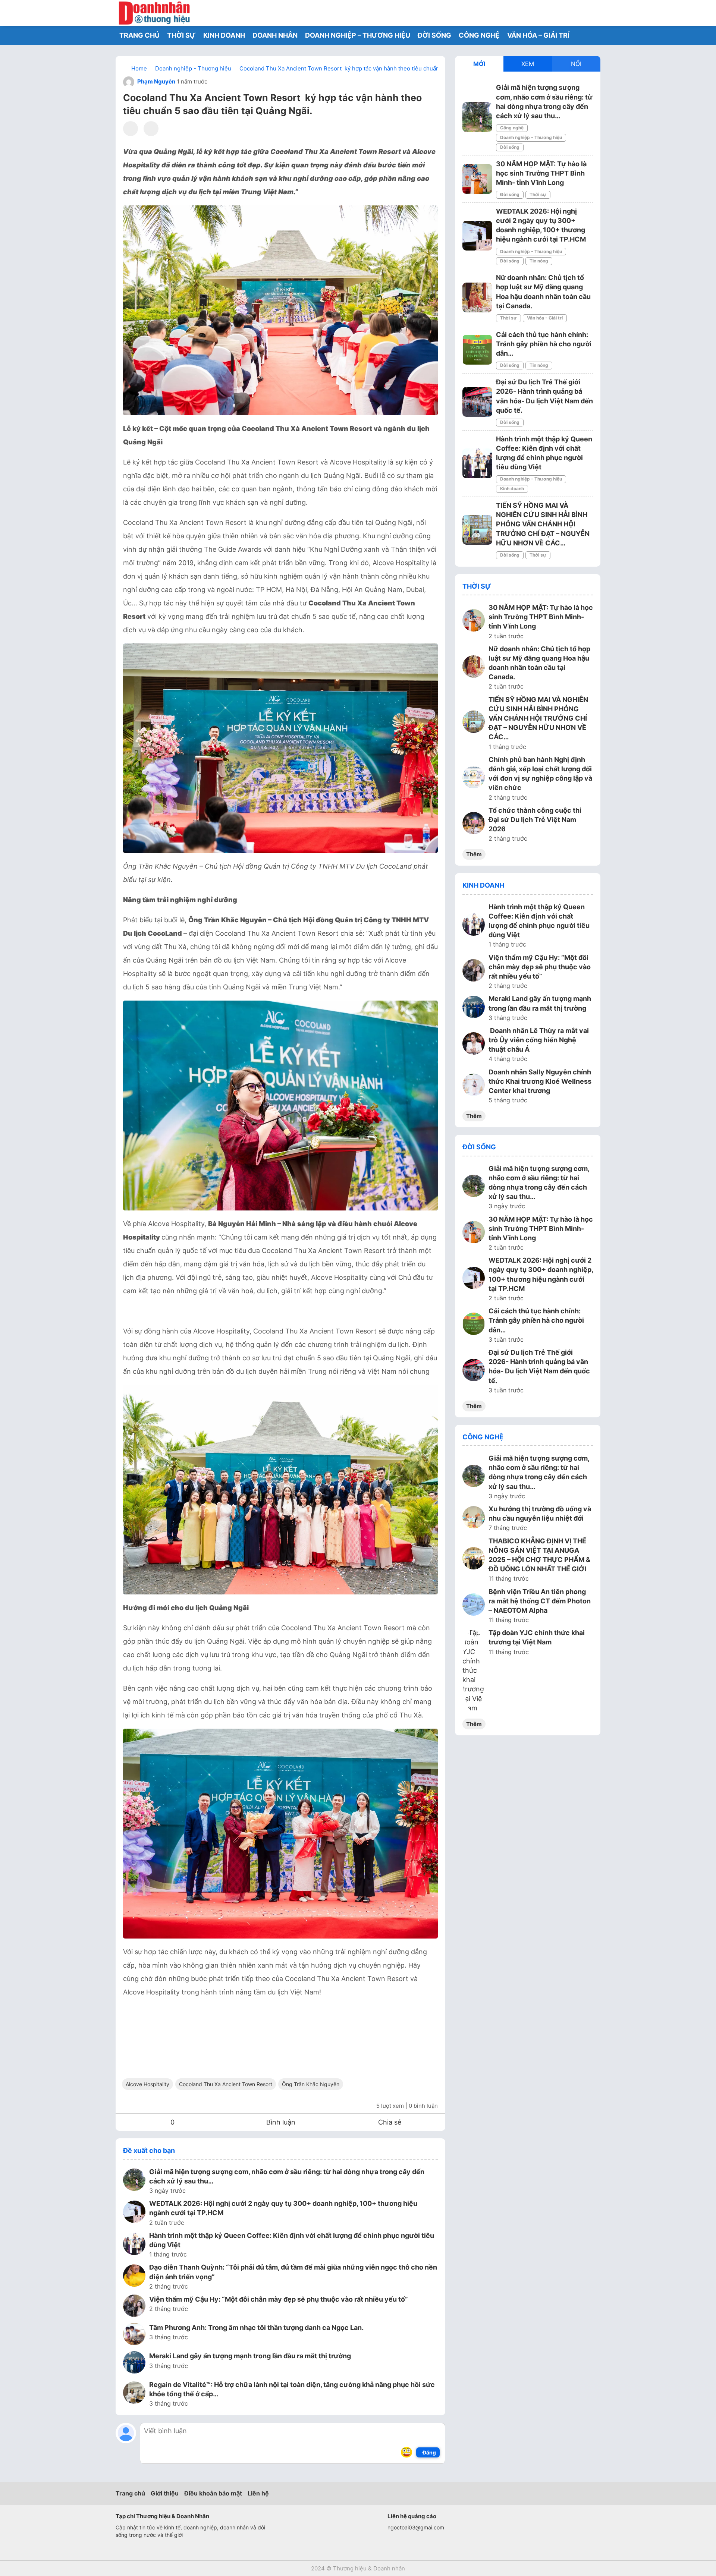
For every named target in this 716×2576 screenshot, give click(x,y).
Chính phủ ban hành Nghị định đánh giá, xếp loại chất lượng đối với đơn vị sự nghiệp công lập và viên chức (540, 774)
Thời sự (538, 194)
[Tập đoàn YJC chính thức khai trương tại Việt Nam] (474, 1670)
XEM (528, 64)
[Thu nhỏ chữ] (131, 129)
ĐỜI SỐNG (434, 35)
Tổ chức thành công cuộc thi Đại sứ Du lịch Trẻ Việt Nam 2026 (535, 820)
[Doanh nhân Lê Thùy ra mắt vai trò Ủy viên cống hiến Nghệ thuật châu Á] (474, 1045)
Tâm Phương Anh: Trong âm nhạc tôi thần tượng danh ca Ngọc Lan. (256, 2328)
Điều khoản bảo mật (213, 2493)
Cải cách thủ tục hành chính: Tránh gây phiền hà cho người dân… (544, 344)
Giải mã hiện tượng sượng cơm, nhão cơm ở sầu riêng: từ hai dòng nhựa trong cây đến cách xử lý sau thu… (287, 2176)
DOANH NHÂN (275, 35)
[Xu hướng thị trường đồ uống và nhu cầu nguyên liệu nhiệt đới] (474, 1518)
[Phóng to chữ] (151, 129)
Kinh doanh (512, 489)
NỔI (576, 64)
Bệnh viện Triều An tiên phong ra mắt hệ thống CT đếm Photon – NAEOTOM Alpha (540, 1601)
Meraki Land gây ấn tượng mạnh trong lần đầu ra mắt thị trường (250, 2356)
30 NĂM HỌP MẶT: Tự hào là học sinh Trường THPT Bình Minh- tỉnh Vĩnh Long (541, 173)
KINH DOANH (224, 35)
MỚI (479, 64)
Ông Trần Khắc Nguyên (311, 2084)
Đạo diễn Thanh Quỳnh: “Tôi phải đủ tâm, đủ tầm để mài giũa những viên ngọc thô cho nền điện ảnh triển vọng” (293, 2272)
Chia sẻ (390, 2122)
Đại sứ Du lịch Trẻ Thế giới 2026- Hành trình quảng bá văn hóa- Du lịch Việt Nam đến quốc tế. (539, 1366)
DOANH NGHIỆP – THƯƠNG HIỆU (358, 35)
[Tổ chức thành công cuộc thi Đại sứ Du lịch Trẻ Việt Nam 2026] (474, 824)
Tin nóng (539, 261)
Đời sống (510, 147)
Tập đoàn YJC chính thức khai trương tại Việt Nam (537, 1637)
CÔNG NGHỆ (479, 35)
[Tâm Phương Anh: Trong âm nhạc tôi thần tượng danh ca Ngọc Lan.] (134, 2335)
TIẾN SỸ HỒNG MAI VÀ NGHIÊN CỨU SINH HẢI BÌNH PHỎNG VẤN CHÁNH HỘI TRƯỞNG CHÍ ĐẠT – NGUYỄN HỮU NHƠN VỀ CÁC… (543, 524)
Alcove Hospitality (147, 2084)
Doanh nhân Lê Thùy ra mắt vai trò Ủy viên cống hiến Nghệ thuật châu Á (539, 1040)
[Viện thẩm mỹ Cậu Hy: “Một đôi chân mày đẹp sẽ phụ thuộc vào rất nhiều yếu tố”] (134, 2307)
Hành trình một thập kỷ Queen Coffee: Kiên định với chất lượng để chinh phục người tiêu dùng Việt (292, 2240)
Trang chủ (130, 2493)
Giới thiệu (165, 2493)
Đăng (429, 2452)
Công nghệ (512, 128)
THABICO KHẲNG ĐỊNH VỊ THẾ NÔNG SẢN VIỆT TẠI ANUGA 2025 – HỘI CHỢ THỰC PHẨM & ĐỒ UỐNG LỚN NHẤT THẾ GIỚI (539, 1555)
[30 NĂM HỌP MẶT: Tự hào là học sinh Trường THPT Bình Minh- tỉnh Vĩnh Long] (477, 179)
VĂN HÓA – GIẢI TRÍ (538, 35)
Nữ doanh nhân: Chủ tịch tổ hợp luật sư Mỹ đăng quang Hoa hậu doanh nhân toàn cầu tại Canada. (539, 663)
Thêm (474, 854)
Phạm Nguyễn (156, 81)
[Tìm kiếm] (576, 13)
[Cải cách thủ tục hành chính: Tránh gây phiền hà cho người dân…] (477, 350)
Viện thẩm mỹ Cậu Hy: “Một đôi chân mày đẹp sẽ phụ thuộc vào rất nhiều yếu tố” (279, 2299)
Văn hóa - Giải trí (545, 318)
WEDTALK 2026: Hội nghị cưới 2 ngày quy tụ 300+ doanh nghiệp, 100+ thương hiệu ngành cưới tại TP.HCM (283, 2208)
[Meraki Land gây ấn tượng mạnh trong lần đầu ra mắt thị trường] (134, 2364)
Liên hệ (258, 2493)
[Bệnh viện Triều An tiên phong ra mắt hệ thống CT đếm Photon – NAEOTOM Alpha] (474, 1606)
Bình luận (281, 2122)
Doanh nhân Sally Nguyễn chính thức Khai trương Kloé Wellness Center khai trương (540, 1081)
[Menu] (593, 13)
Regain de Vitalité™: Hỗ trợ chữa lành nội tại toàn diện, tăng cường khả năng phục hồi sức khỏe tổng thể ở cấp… (292, 2389)
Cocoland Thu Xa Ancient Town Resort (226, 2084)
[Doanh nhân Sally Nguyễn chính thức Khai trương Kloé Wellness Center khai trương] (474, 1086)
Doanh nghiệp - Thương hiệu (531, 137)
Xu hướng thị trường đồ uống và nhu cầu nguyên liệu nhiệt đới (540, 1514)
